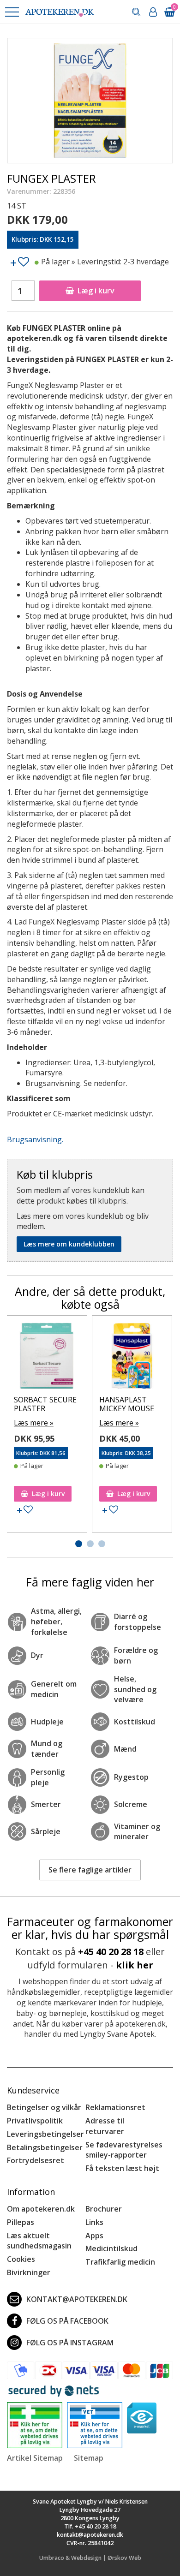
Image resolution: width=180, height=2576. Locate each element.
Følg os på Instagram (70, 2343)
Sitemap (89, 2458)
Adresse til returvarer (105, 2126)
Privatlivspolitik (35, 2121)
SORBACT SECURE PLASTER (45, 1404)
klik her (135, 1965)
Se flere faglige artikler (90, 1870)
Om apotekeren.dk (41, 2209)
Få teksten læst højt (122, 2168)
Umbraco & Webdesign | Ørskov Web (90, 2558)
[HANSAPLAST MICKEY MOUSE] (132, 1358)
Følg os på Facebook (67, 2321)
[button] (12, 12)
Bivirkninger (29, 2272)
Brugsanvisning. (35, 1139)
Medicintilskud (111, 2248)
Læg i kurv (96, 291)
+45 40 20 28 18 (111, 1952)
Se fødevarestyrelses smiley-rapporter (124, 2150)
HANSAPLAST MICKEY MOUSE (127, 1404)
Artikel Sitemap (35, 2458)
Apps (94, 2236)
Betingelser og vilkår (44, 2107)
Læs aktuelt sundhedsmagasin (39, 2241)
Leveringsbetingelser (45, 2134)
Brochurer (104, 2209)
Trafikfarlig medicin (120, 2262)
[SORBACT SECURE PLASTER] (47, 1358)
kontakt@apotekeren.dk (77, 2299)
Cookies (21, 2259)
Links (94, 2222)
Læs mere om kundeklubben (69, 1244)
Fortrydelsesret (36, 2160)
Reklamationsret (115, 2107)
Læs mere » (34, 1423)
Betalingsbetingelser (45, 2147)
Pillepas (21, 2222)
